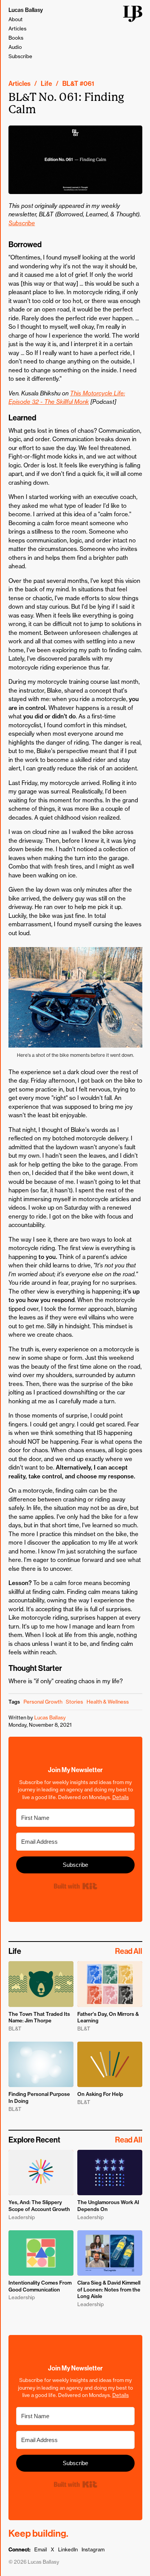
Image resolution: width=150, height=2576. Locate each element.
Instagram (93, 2549)
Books (16, 38)
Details (121, 1797)
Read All (129, 1951)
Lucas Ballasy (26, 10)
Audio (15, 47)
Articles (17, 28)
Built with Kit (75, 1886)
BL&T (70, 84)
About (16, 19)
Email (41, 2549)
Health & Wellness (108, 1702)
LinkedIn (68, 2549)
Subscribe (20, 56)
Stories (74, 1702)
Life (46, 84)
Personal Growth (43, 1702)
